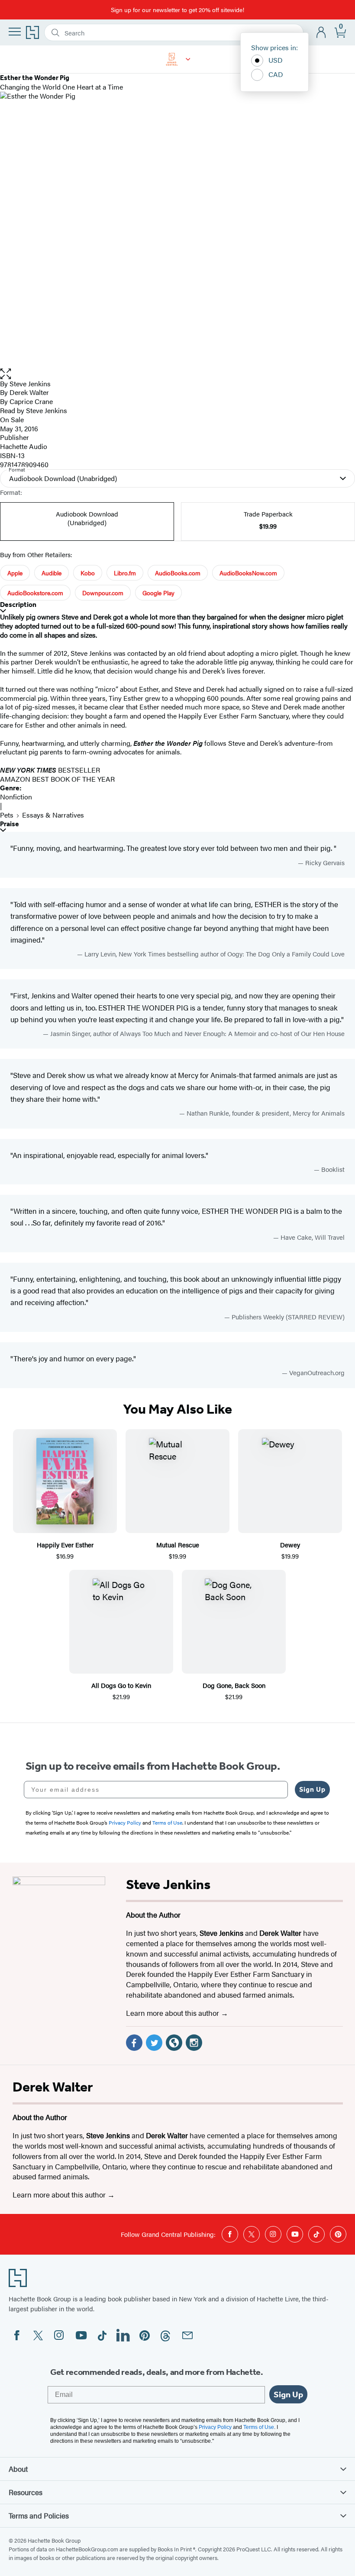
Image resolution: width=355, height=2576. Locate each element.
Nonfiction (16, 797)
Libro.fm (125, 573)
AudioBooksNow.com (248, 573)
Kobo (88, 573)
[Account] (321, 33)
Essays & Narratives (53, 815)
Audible (52, 573)
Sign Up (312, 1789)
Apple (15, 573)
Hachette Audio (24, 446)
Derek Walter (29, 392)
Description (18, 605)
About (18, 2469)
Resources (26, 2492)
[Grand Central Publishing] (188, 59)
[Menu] (15, 32)
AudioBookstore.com (35, 593)
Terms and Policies (39, 2515)
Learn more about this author (173, 2013)
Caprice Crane (31, 401)
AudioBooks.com (178, 573)
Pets (7, 815)
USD (276, 60)
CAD (276, 74)
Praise (10, 824)
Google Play (158, 593)
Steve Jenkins (30, 383)
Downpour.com (103, 593)
